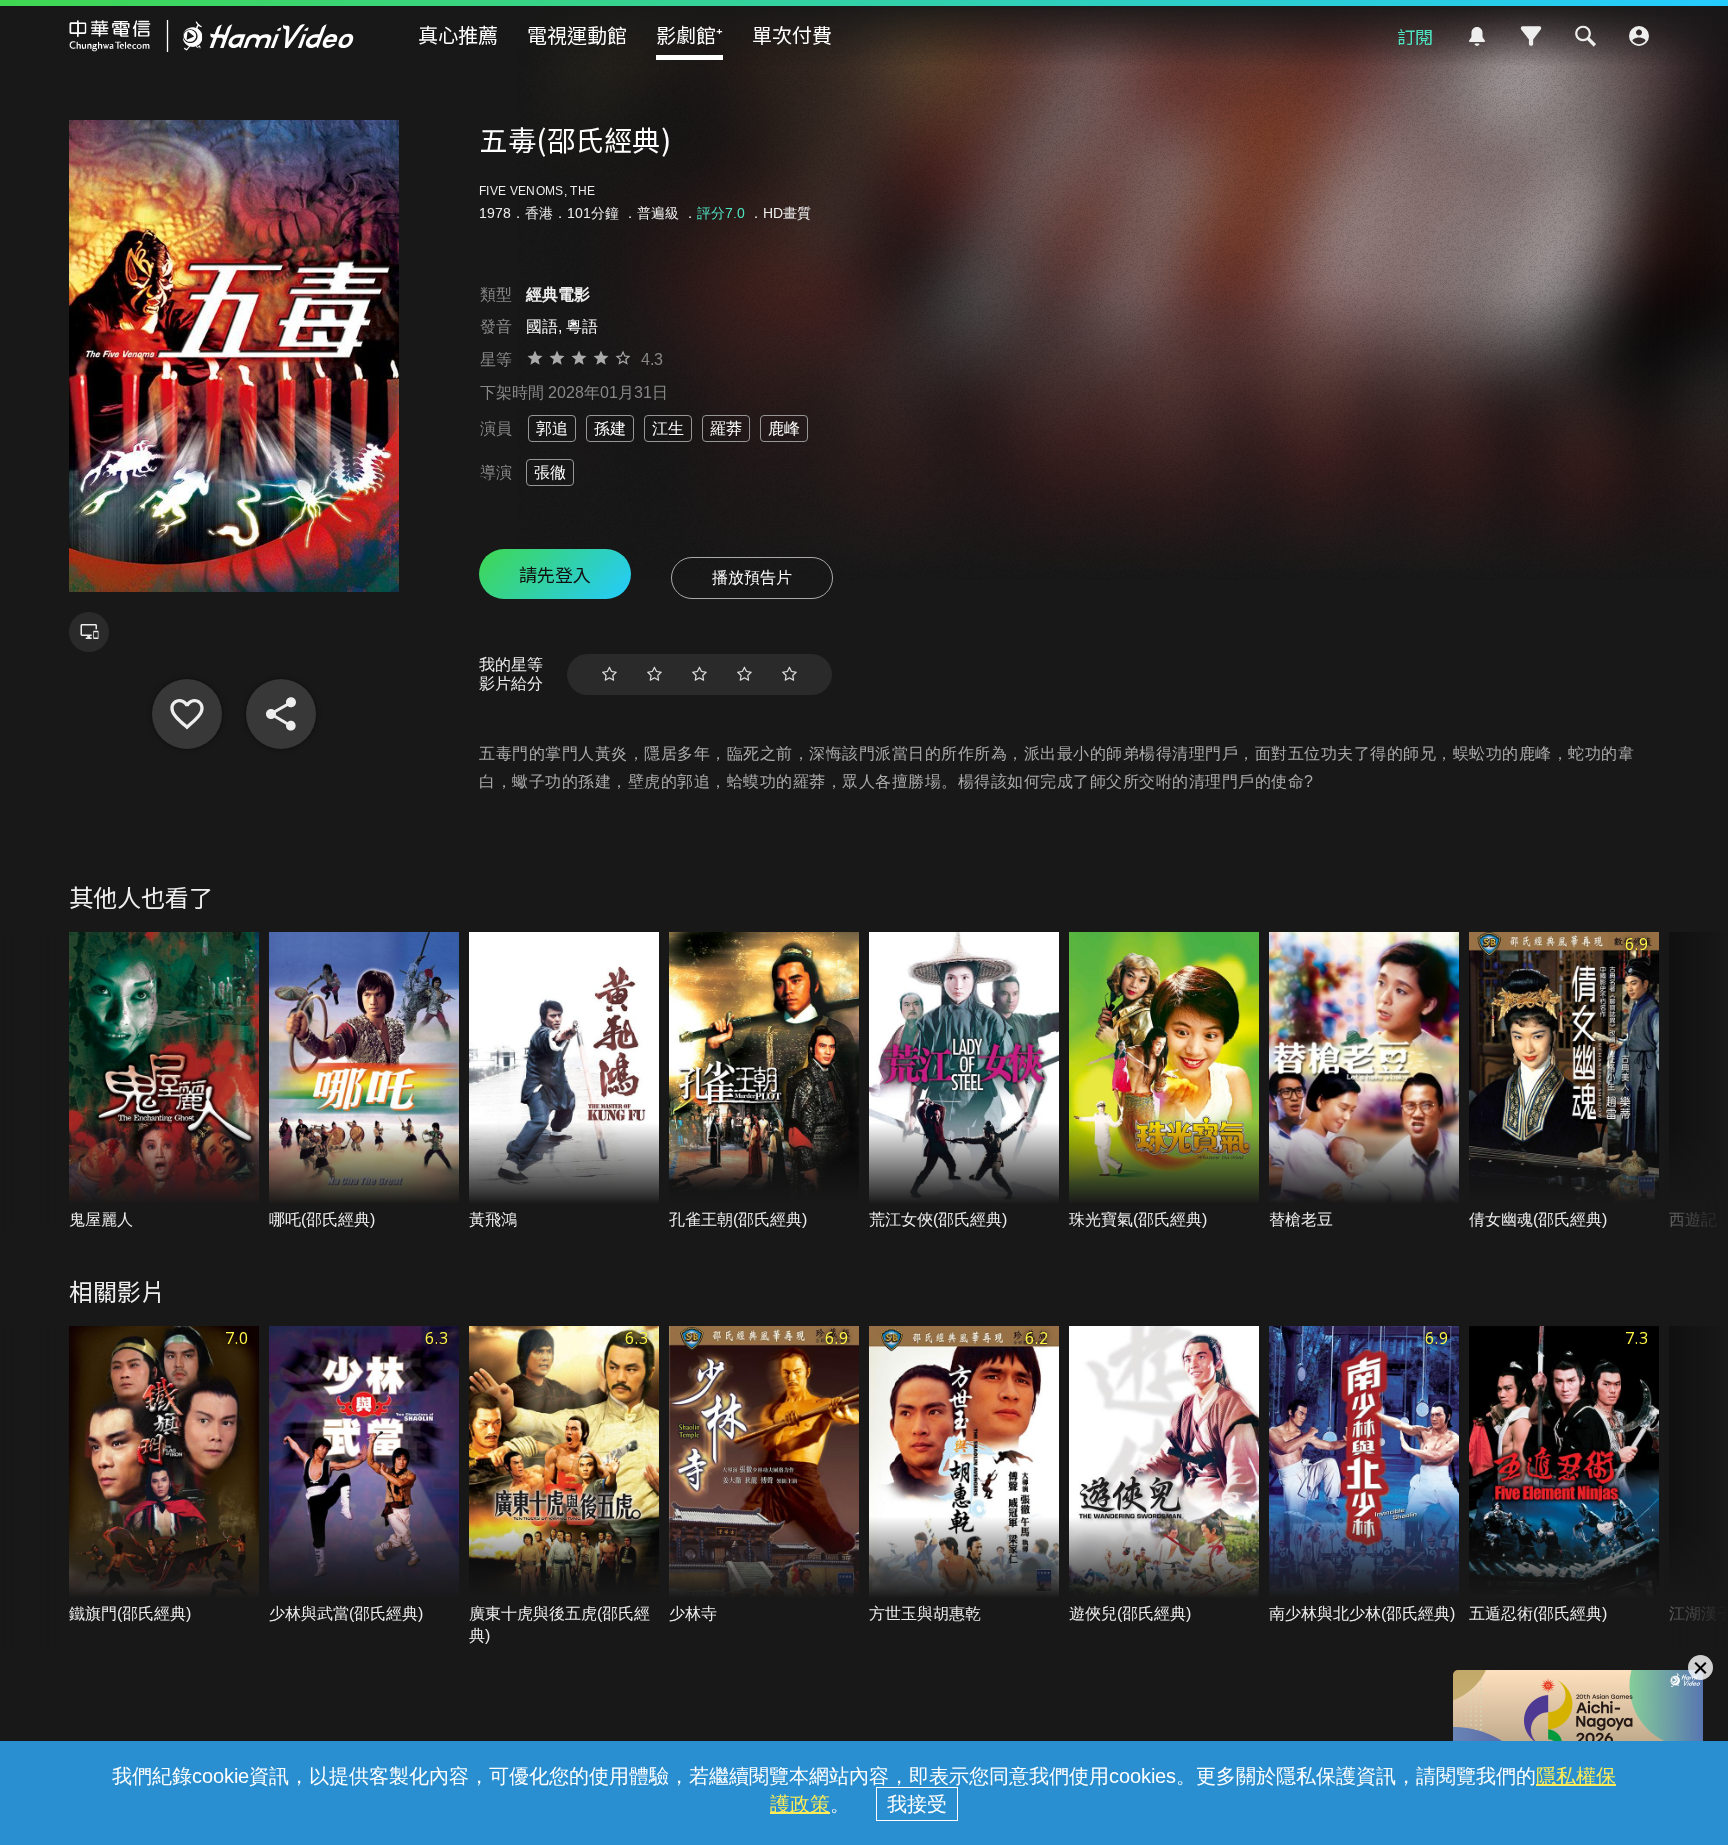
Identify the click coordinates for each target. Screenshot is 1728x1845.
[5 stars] (789, 674)
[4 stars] (744, 674)
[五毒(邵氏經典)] (187, 714)
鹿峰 (784, 428)
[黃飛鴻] (564, 1081)
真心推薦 (458, 34)
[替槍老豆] (1364, 1081)
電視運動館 (577, 34)
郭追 (552, 428)
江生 (668, 428)
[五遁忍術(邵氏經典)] (1564, 1475)
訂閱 (1415, 36)
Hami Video (211, 36)
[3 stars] (699, 674)
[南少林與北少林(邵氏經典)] (1364, 1475)
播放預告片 (752, 577)
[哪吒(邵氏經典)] (364, 1081)
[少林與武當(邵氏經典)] (364, 1475)
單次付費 (792, 34)
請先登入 (555, 574)
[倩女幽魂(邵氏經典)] (1564, 1081)
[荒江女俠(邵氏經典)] (964, 1081)
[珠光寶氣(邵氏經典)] (1164, 1081)
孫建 (610, 428)
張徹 (550, 472)
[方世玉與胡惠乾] (964, 1475)
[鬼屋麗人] (164, 1081)
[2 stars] (654, 674)
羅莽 (726, 428)
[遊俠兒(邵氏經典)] (1164, 1475)
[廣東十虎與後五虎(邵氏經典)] (564, 1487)
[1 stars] (609, 674)
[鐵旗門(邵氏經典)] (164, 1475)
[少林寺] (764, 1475)
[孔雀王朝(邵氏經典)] (764, 1081)
